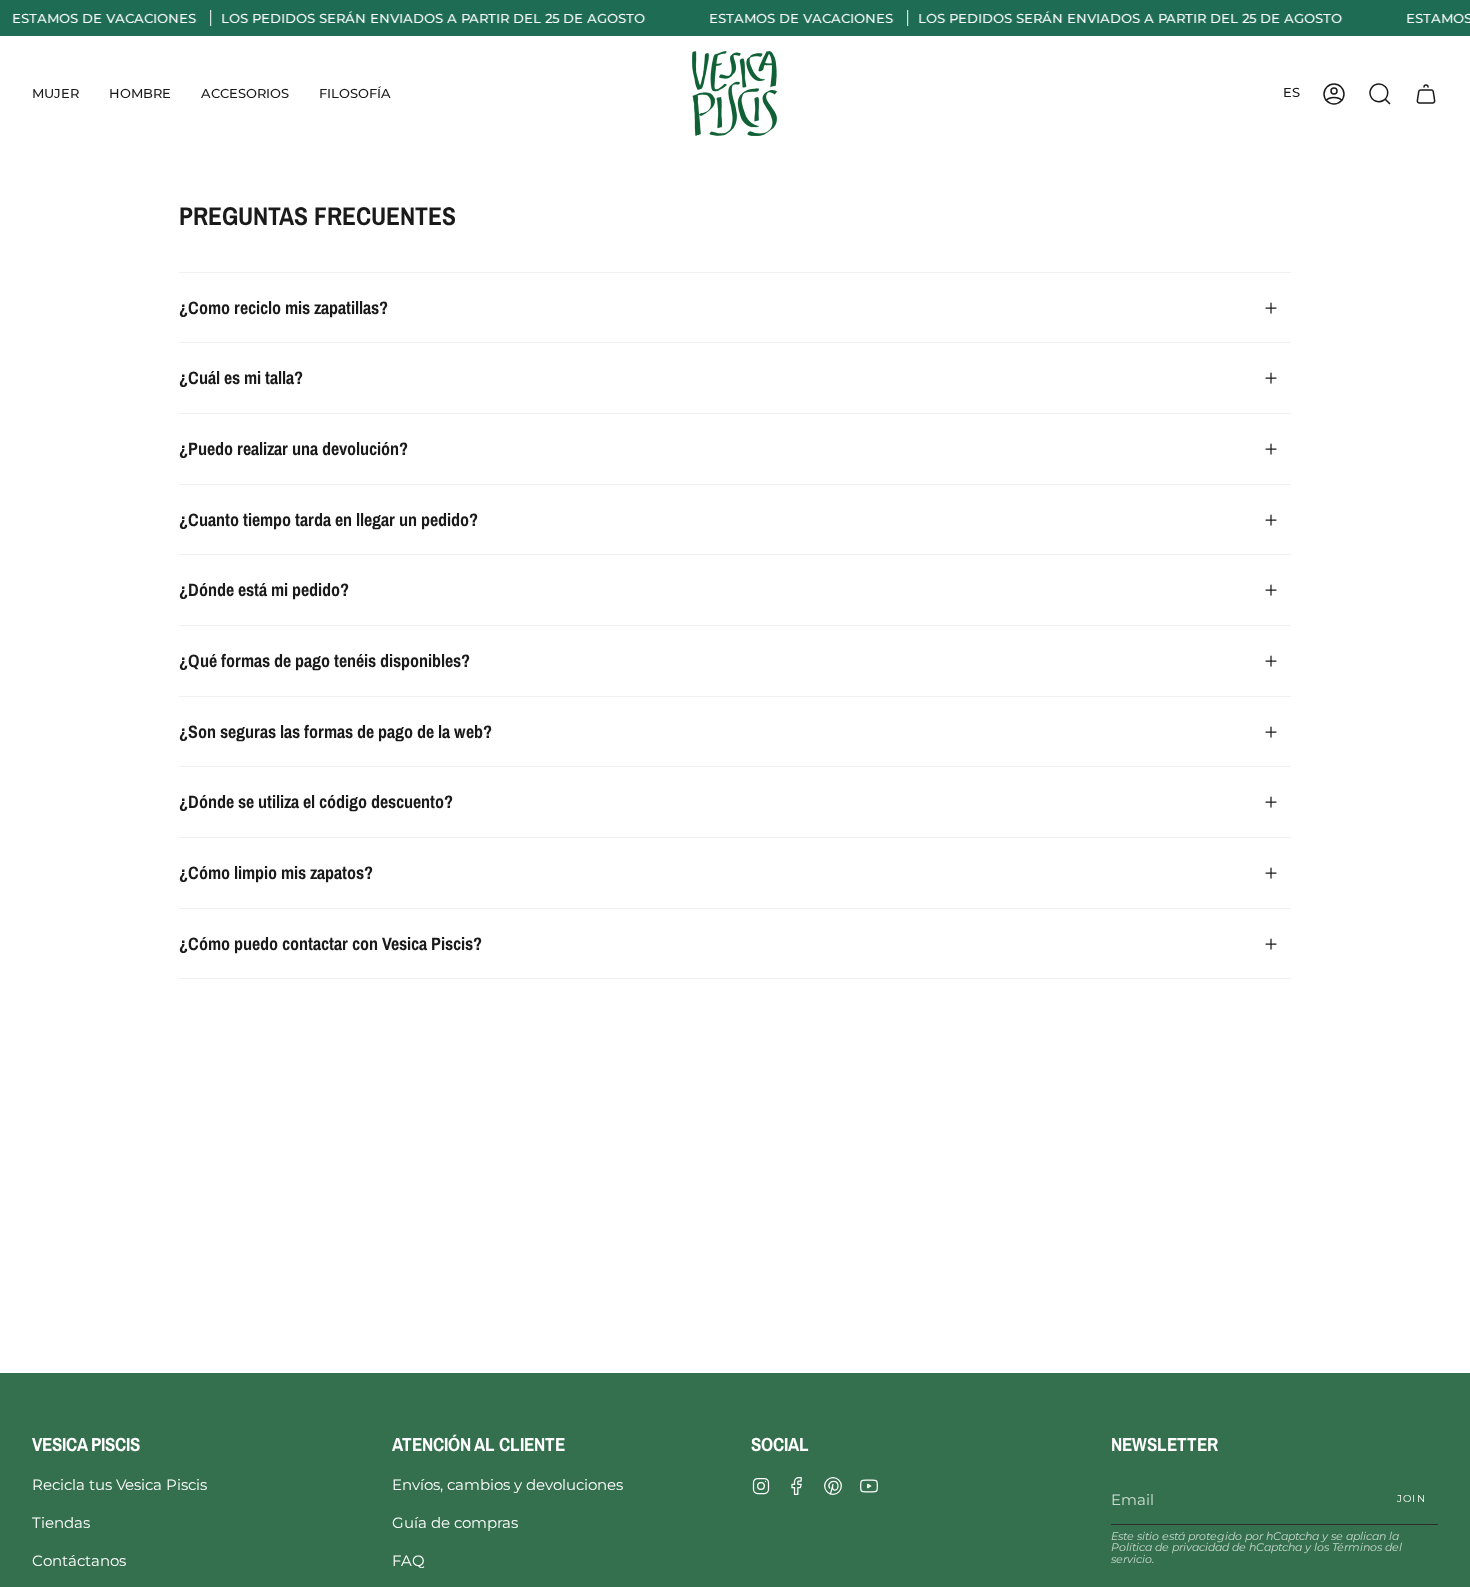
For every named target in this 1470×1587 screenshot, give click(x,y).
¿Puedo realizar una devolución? (293, 448)
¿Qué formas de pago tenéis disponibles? (324, 660)
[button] (55, 93)
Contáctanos (79, 1560)
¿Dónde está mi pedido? (264, 589)
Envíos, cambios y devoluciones (507, 1484)
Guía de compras (455, 1522)
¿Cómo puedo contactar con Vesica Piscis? (330, 943)
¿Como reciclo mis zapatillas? (283, 307)
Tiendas (61, 1522)
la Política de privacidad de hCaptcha (1255, 1541)
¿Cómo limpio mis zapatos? (276, 872)
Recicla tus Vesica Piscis (119, 1484)
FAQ (408, 1560)
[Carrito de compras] (1426, 93)
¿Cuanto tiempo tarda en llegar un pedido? (328, 519)
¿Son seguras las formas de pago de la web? (335, 731)
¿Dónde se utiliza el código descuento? (316, 801)
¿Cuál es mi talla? (241, 377)
